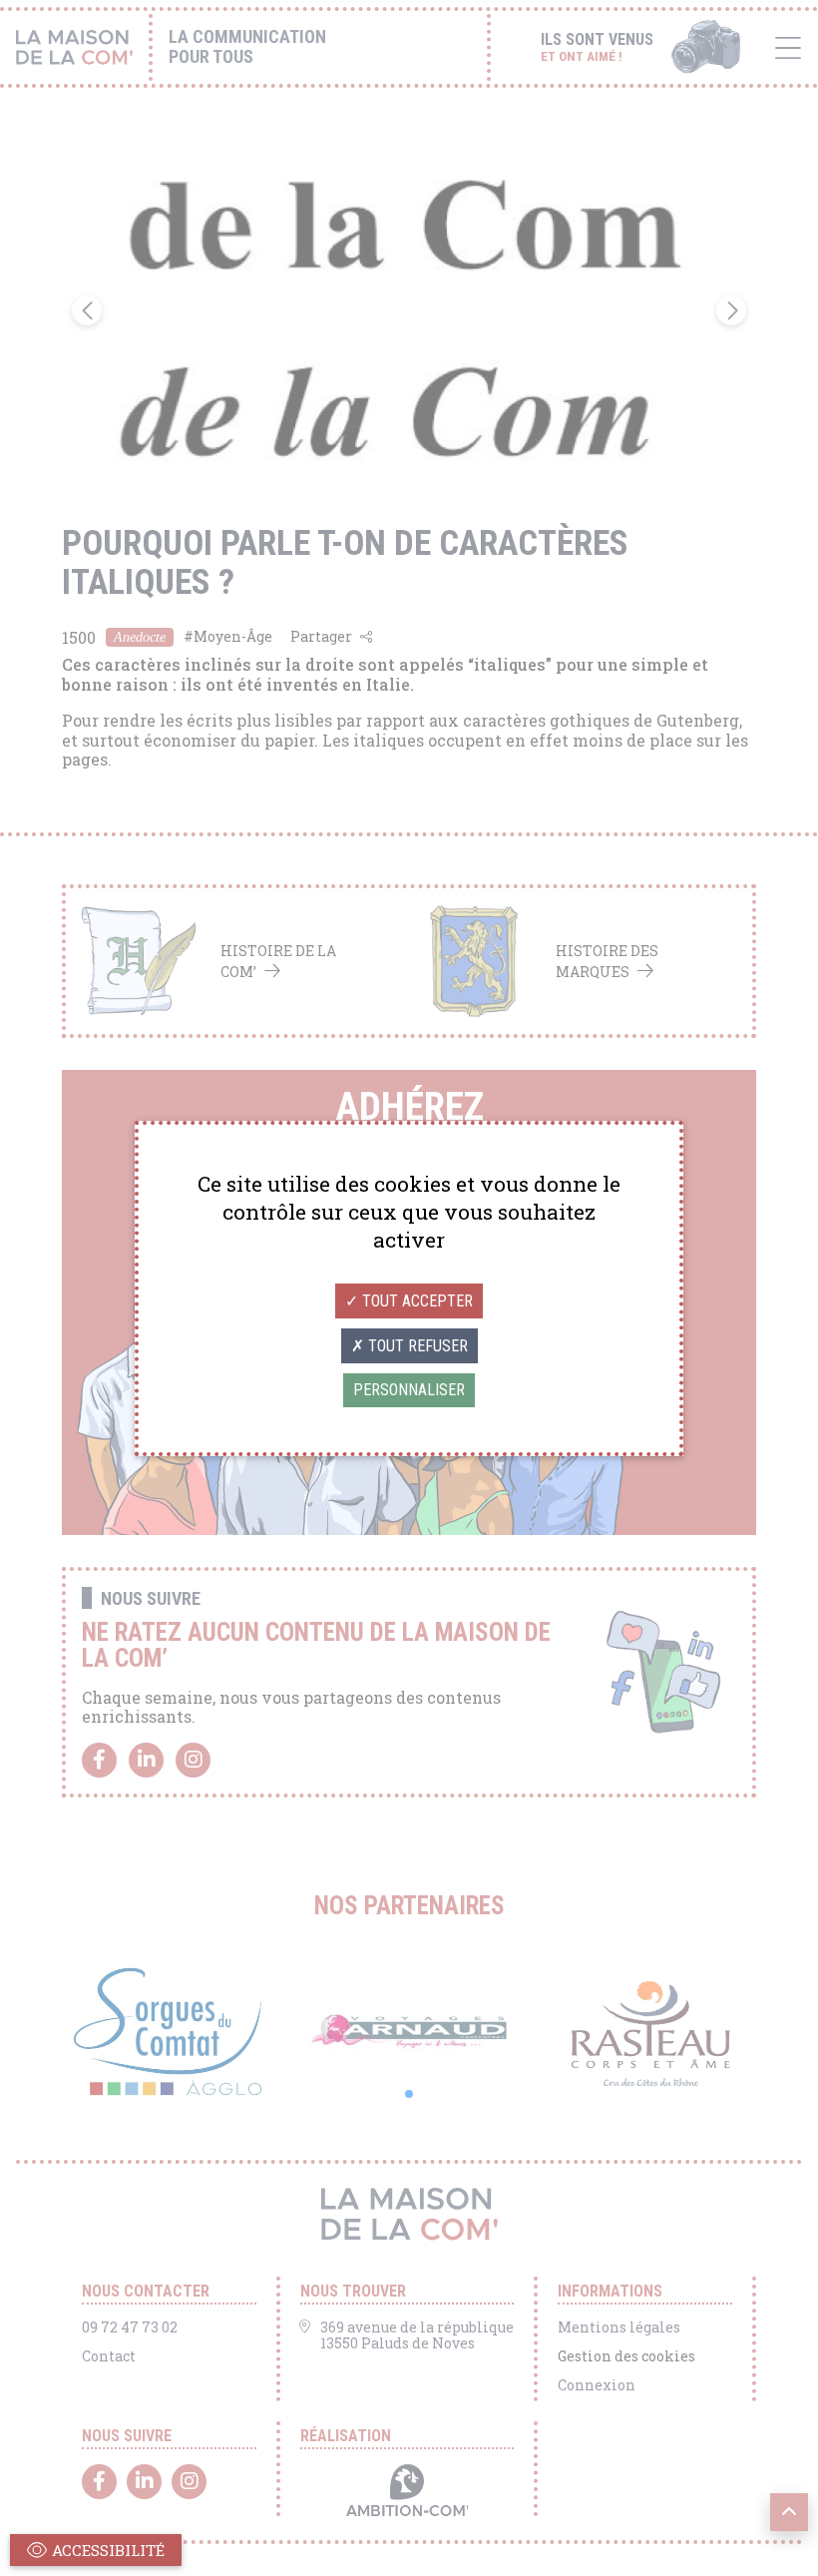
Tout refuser (416, 1346)
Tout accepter (415, 1301)
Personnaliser (409, 1390)
